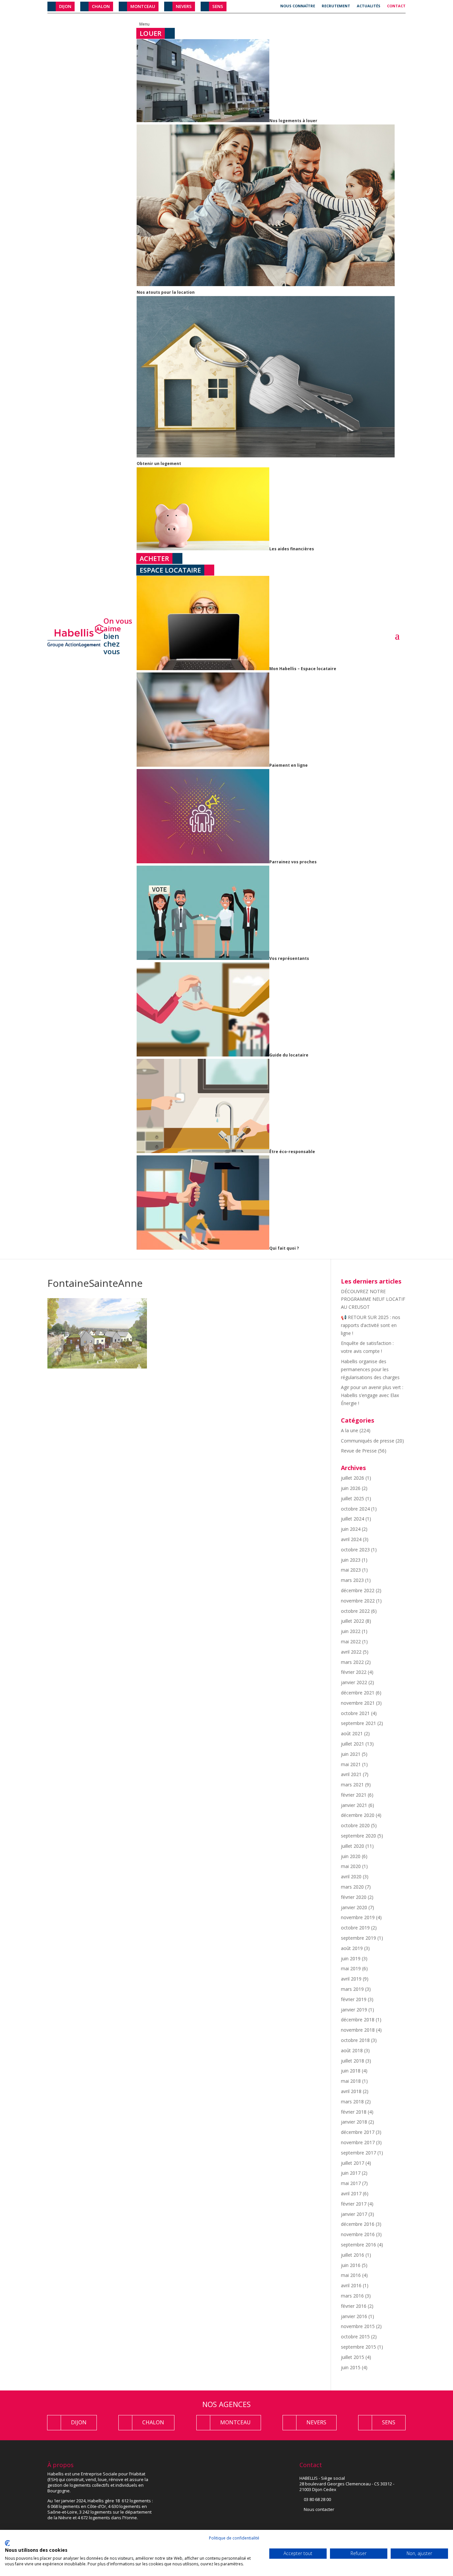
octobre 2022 (355, 1611)
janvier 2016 (354, 2316)
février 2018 (354, 2112)
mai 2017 (351, 2183)
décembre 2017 (358, 2132)
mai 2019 (351, 1968)
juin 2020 (351, 1856)
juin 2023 (351, 1560)
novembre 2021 (358, 1703)
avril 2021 (351, 1774)
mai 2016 (351, 2275)
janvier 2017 (354, 2214)
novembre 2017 (358, 2142)
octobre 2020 (355, 1825)
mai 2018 (351, 2081)
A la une (350, 1430)
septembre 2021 (358, 1723)
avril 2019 (351, 1979)
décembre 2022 (358, 1590)
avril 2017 (351, 2193)
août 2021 (352, 1733)
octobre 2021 (355, 1713)
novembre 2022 (358, 1601)
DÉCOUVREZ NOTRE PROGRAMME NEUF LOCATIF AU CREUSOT (373, 1299)
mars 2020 (352, 1887)
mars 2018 (352, 2102)
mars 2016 (352, 2296)
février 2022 (354, 1672)
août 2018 (352, 2050)
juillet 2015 (353, 2357)
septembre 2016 (358, 2245)
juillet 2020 (353, 1846)
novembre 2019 (358, 1917)
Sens (218, 6)
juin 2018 (351, 2071)
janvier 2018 (354, 2122)
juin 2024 (351, 1529)
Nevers (184, 6)
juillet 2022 (353, 1621)
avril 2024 (351, 1539)
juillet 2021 (353, 1744)
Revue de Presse (359, 1451)
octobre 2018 (355, 2040)
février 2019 (354, 1999)
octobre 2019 (355, 1928)
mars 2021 (352, 1785)
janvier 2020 (354, 1907)
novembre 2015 (358, 2326)
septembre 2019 (358, 1938)
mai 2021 (351, 1764)
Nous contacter (319, 2509)
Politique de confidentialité (234, 2538)
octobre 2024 (355, 1509)
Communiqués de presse (368, 1441)
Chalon (101, 6)
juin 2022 (351, 1631)
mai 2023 (351, 1570)
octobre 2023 (355, 1550)
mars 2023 (352, 1580)
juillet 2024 (353, 1519)
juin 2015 (351, 2367)
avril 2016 (351, 2285)
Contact (396, 6)
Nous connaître (298, 6)
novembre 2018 (358, 2030)
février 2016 (354, 2306)
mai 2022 (351, 1641)
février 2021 (354, 1795)
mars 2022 (352, 1662)
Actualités (369, 6)
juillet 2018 (353, 2061)
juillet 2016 (353, 2255)
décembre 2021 (358, 1693)
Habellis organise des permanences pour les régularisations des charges (370, 1369)
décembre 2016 (358, 2224)
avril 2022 (351, 1652)
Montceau (143, 6)
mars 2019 (352, 1989)
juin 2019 (351, 1958)
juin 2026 (351, 1488)
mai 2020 (351, 1866)
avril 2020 (351, 1876)
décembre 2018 (358, 2020)
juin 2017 (351, 2173)
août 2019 (352, 1948)
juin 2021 (351, 1754)
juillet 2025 (353, 1498)
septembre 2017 (358, 2153)
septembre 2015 (358, 2347)
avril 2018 (351, 2091)
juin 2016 (351, 2265)
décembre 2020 (358, 1815)
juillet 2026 (353, 1478)
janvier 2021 (354, 1805)
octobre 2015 (355, 2337)
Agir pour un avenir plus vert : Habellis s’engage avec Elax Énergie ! (372, 1395)
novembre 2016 (358, 2234)
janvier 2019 (354, 2010)
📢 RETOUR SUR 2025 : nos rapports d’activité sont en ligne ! (371, 1325)
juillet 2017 (353, 2163)
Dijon (65, 6)
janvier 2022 (354, 1682)
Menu (144, 24)
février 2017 (354, 2204)
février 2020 (354, 1897)
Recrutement (336, 6)
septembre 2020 (358, 1836)
